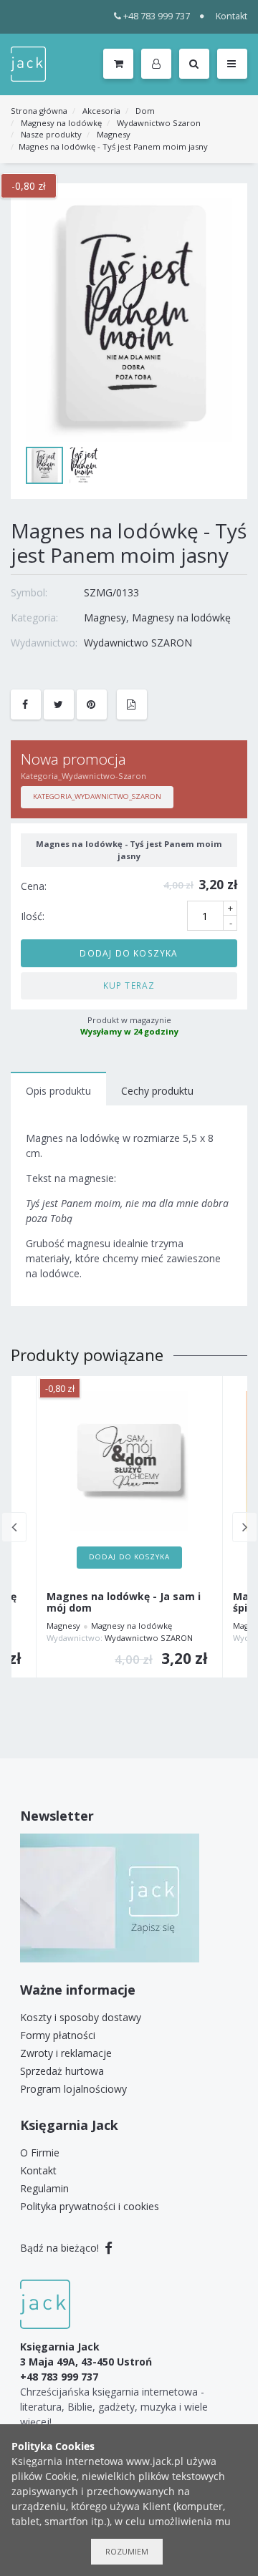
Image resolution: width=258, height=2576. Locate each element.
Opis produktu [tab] (58, 1091)
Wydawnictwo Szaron (159, 123)
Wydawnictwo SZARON (138, 643)
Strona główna (39, 111)
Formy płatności (58, 2035)
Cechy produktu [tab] (157, 1091)
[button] (159, 64)
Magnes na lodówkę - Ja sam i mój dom (124, 1603)
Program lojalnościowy (73, 2089)
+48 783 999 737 (157, 16)
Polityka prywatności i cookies (90, 2206)
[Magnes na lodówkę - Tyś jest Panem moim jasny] (129, 320)
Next (245, 1527)
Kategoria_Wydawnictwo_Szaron (97, 796)
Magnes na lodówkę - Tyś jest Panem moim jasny (113, 146)
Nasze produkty (51, 134)
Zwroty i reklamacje (66, 2053)
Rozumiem (127, 2551)
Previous (14, 1527)
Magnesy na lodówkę (61, 123)
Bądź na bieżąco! (61, 2248)
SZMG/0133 (111, 592)
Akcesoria (101, 111)
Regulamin (44, 2188)
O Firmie (40, 2153)
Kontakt (231, 16)
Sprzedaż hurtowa (62, 2071)
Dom (145, 111)
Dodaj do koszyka (129, 953)
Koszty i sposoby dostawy (81, 2017)
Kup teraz (129, 985)
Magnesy (114, 134)
